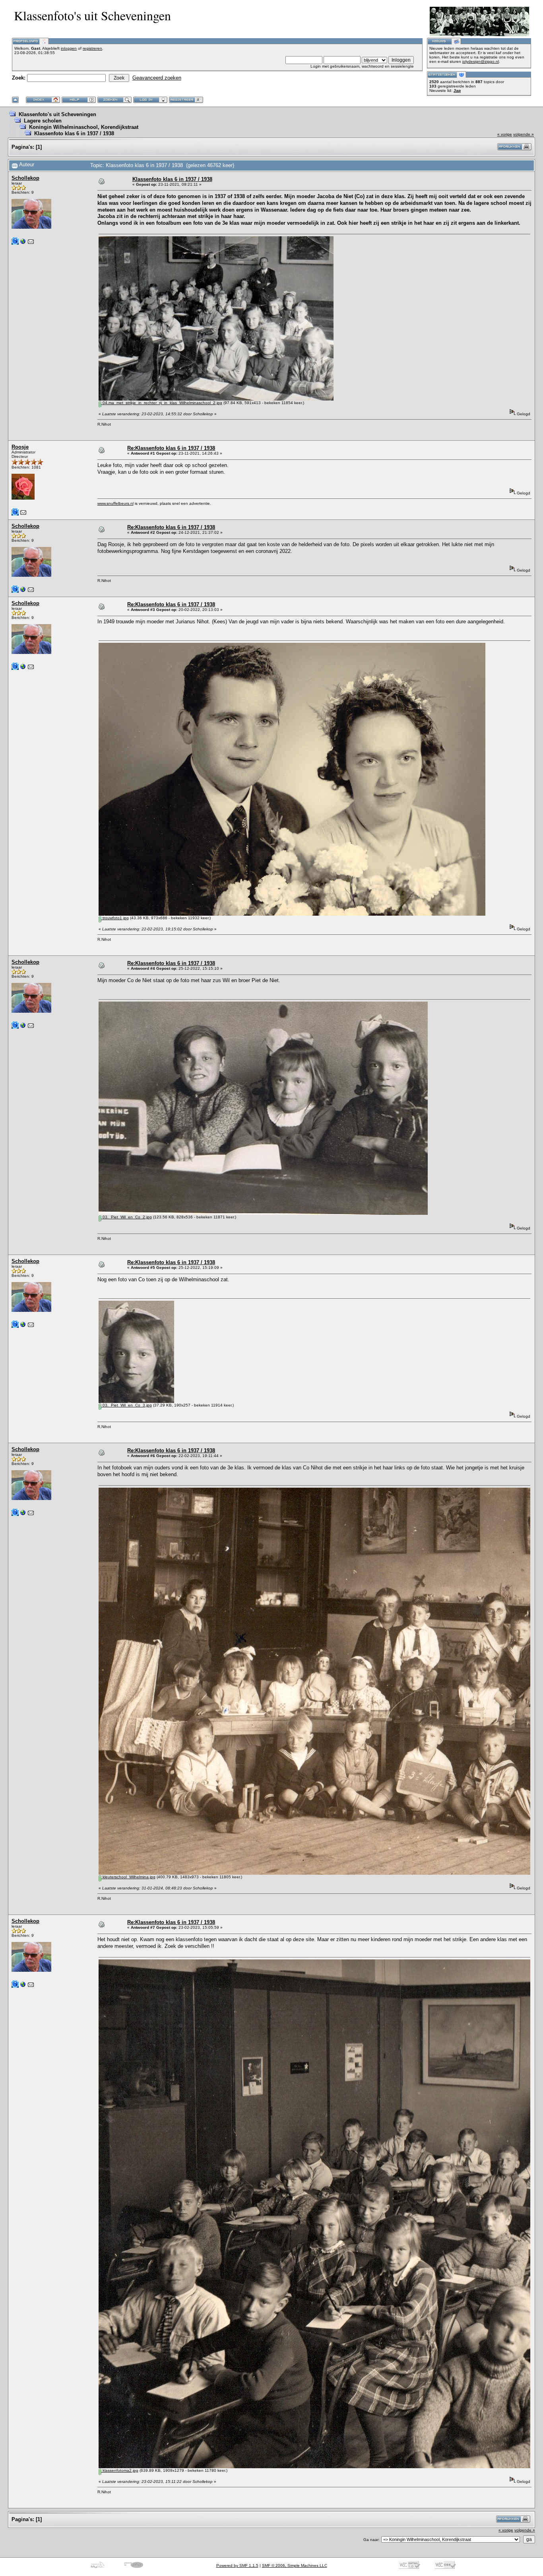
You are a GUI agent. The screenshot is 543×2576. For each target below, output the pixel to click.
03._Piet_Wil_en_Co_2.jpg (127, 1217)
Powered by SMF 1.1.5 (237, 2565)
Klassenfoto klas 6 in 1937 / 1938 (74, 133)
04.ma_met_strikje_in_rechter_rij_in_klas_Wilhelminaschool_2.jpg (162, 403)
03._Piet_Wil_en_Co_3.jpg (127, 1405)
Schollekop (25, 178)
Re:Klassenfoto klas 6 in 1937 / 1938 (171, 448)
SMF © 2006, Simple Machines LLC (295, 2565)
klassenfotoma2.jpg (120, 2470)
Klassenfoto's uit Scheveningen (57, 114)
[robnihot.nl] (23, 243)
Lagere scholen (43, 121)
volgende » (524, 134)
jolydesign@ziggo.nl (481, 61)
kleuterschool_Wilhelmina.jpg (128, 1877)
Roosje (20, 447)
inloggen (69, 48)
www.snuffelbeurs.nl (115, 503)
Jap (457, 90)
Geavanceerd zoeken (157, 78)
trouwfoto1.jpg (115, 918)
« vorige (505, 134)
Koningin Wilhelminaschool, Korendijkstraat (84, 127)
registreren (92, 48)
